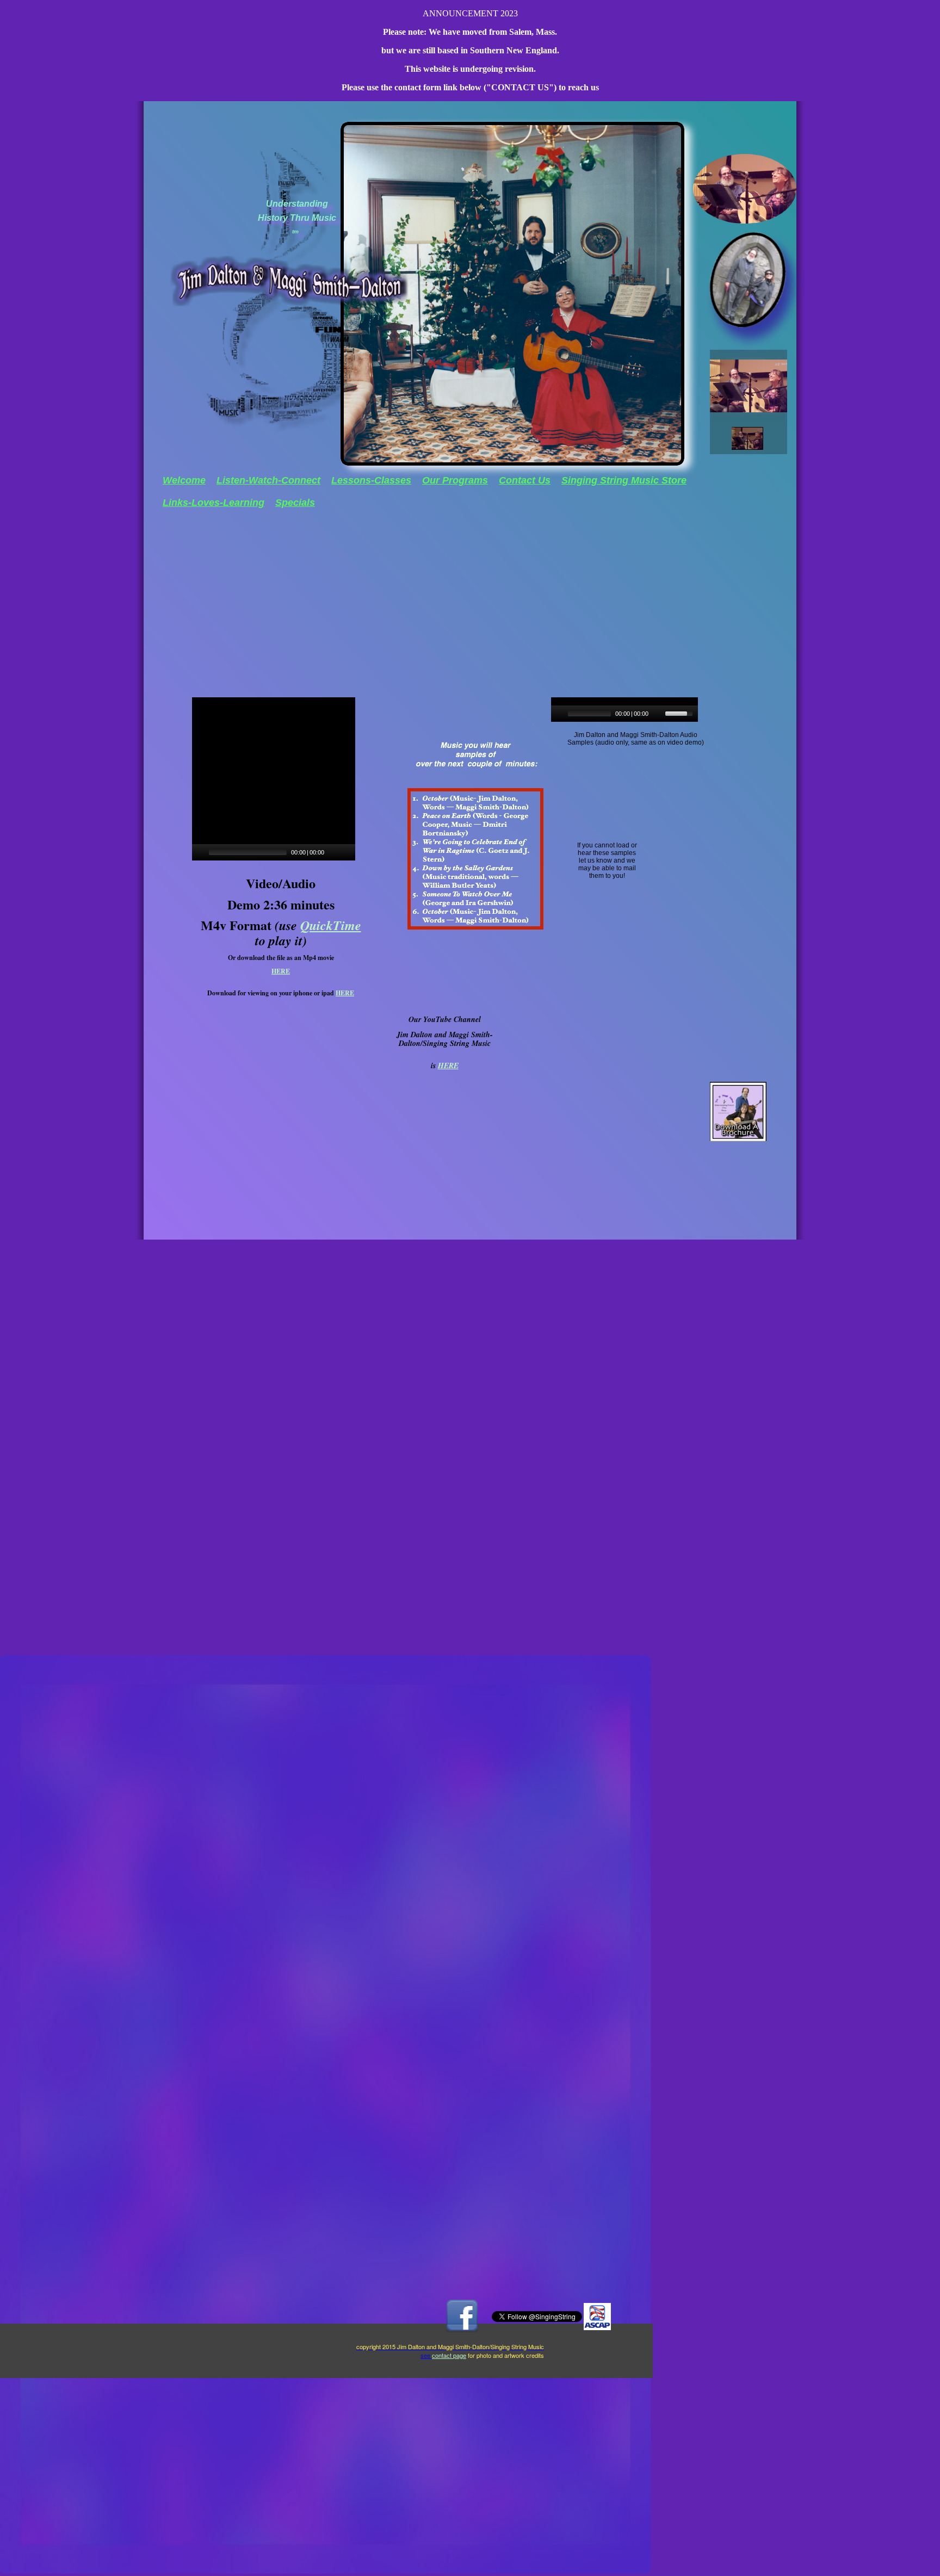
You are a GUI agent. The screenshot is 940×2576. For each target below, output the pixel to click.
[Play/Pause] (558, 714)
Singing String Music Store (624, 480)
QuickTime (331, 925)
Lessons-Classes (371, 480)
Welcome (184, 480)
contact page (449, 2355)
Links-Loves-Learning (214, 503)
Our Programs (455, 480)
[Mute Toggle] (658, 714)
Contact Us (525, 480)
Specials (295, 503)
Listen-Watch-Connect (268, 480)
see (426, 2355)
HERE (281, 971)
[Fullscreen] (348, 852)
